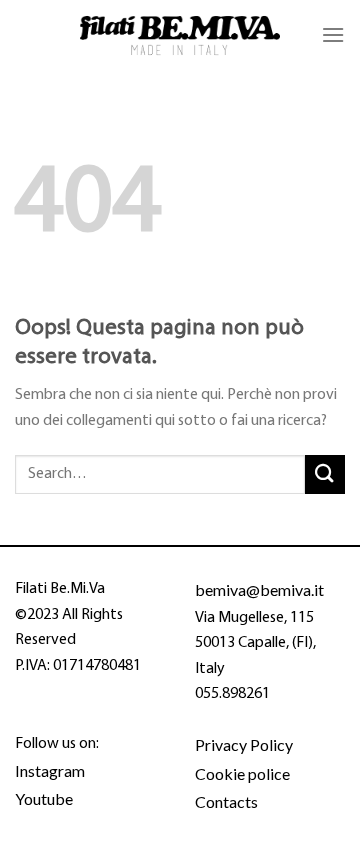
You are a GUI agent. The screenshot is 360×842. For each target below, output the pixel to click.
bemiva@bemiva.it (259, 589)
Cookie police (242, 773)
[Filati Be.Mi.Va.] (180, 35)
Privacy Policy (244, 744)
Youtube (44, 798)
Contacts (226, 801)
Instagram (50, 770)
